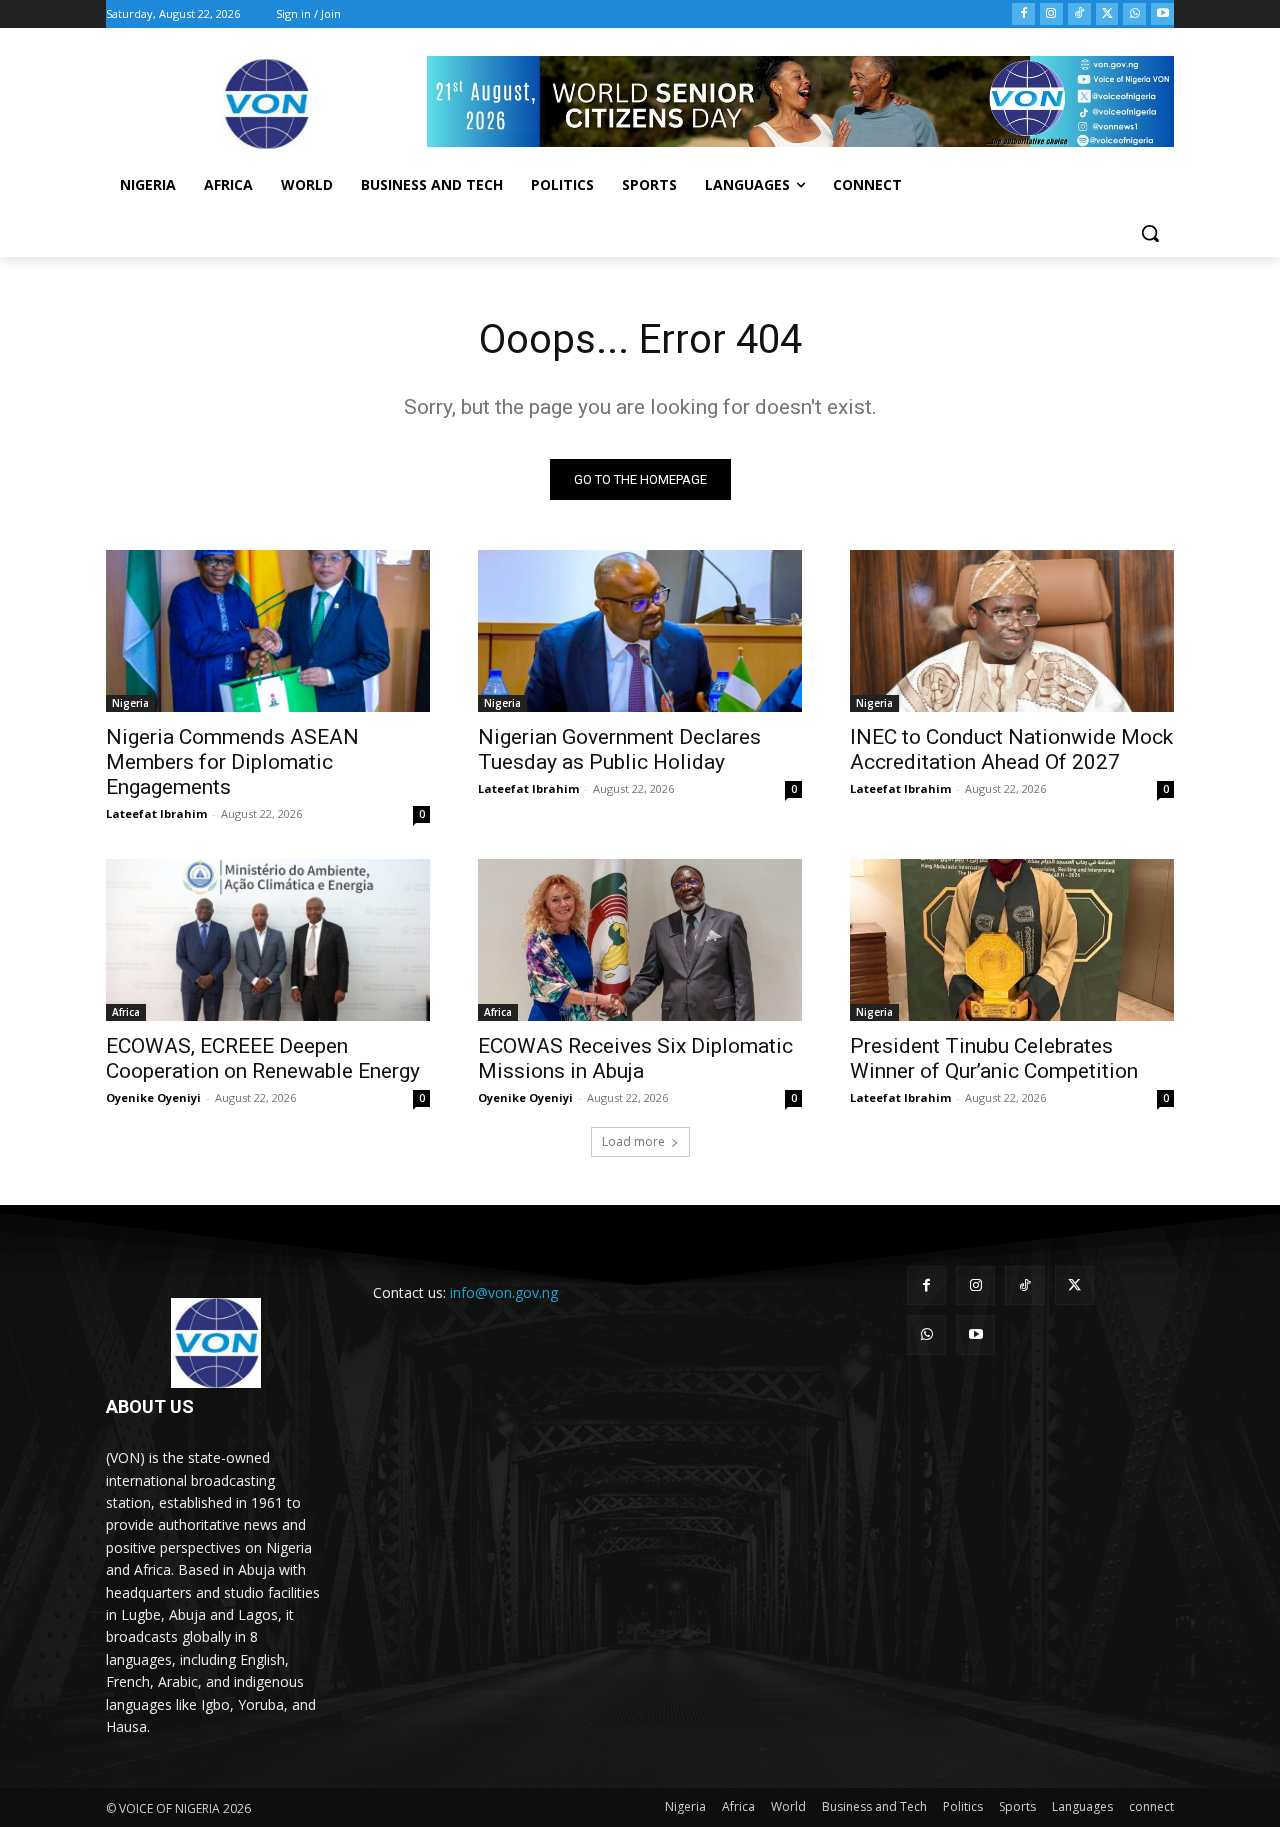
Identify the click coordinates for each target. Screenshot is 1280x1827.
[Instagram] (1051, 14)
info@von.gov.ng (504, 1292)
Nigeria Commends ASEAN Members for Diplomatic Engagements (232, 762)
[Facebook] (1023, 14)
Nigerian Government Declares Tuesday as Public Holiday (619, 749)
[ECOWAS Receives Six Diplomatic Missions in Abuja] (640, 940)
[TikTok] (1079, 14)
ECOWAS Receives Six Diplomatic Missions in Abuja (635, 1058)
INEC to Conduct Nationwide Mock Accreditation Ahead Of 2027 (1011, 749)
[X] (1107, 14)
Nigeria (130, 703)
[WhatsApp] (1134, 14)
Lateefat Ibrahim (156, 813)
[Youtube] (1162, 14)
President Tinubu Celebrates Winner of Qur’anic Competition (994, 1058)
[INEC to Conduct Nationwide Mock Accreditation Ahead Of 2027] (1012, 631)
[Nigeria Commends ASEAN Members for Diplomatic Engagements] (268, 631)
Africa (126, 1012)
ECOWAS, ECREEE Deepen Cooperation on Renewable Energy (263, 1058)
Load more (633, 1141)
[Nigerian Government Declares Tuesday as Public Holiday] (640, 631)
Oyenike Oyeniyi (153, 1097)
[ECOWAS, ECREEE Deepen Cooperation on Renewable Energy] (268, 940)
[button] (1150, 233)
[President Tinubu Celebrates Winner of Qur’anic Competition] (1012, 940)
